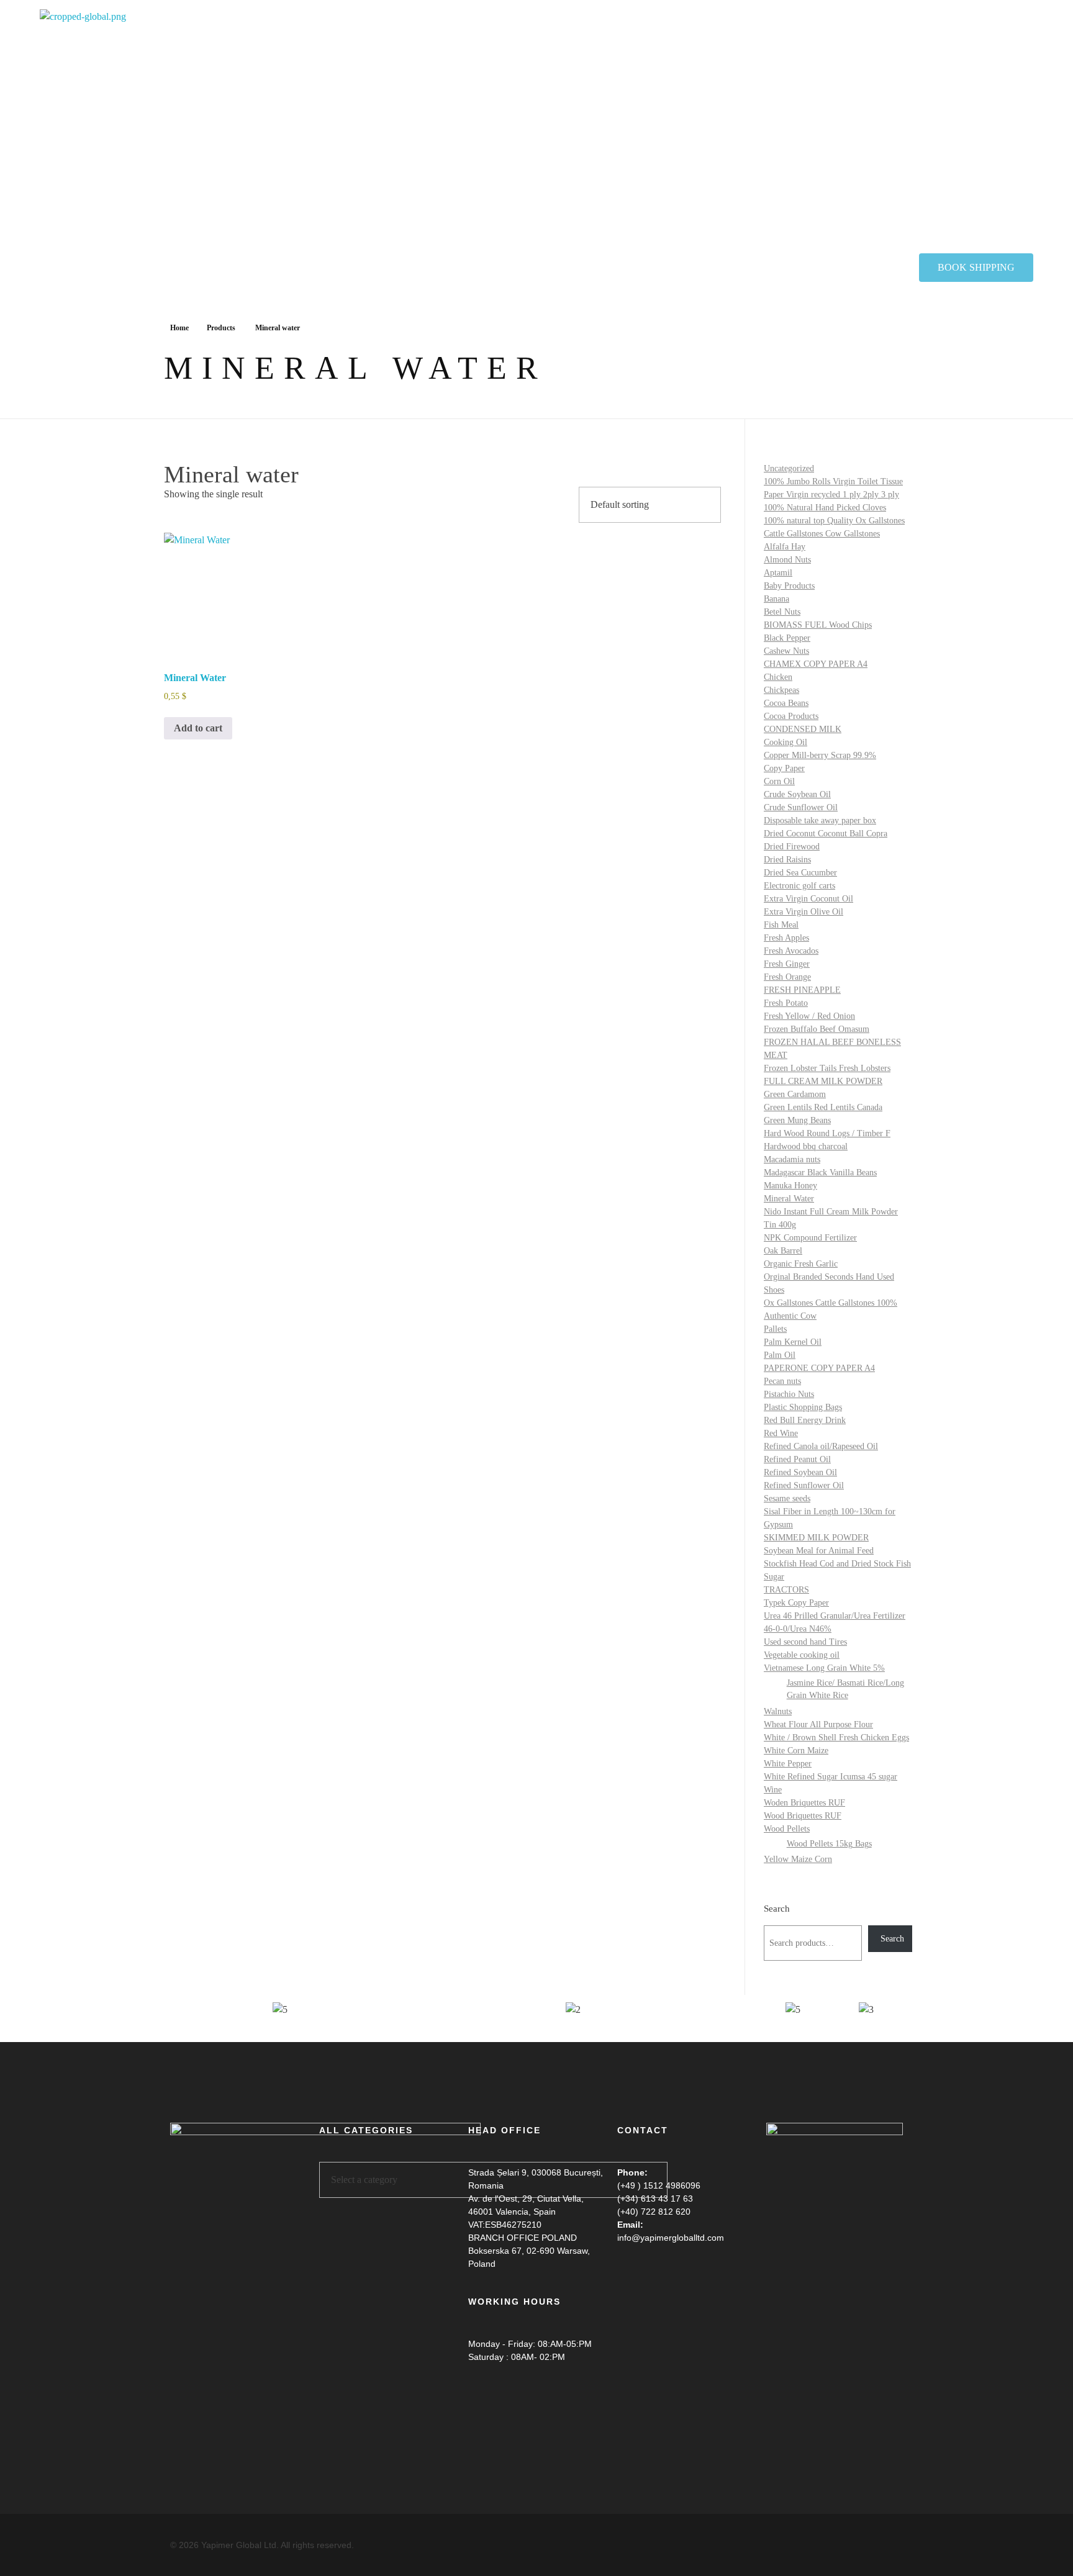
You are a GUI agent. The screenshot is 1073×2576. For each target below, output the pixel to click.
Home (179, 328)
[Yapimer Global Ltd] (195, 131)
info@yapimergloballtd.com (671, 2238)
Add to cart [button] (198, 728)
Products (221, 328)
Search (777, 1908)
